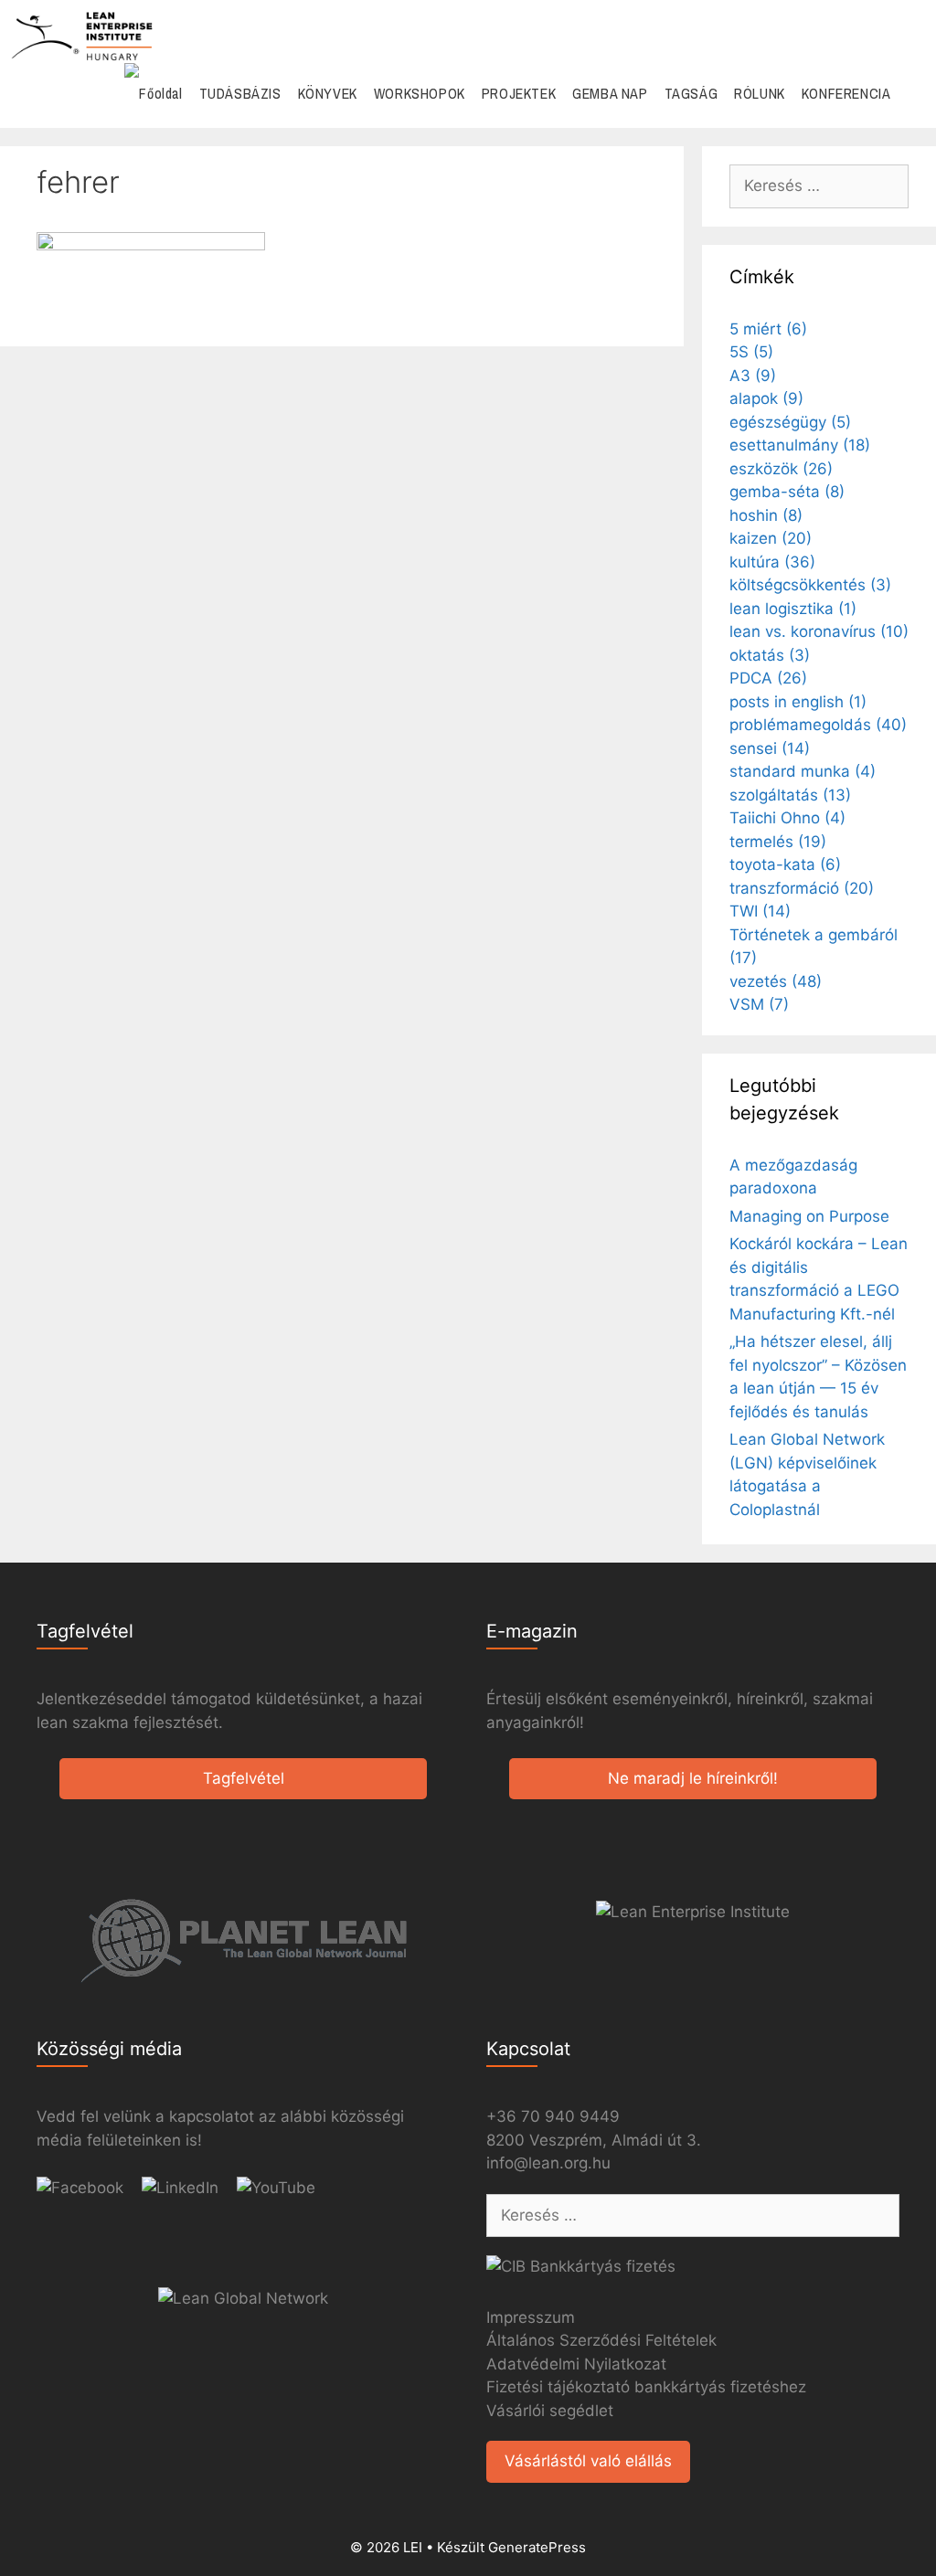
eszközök (781, 469)
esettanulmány (800, 445)
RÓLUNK (760, 93)
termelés (778, 842)
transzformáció (802, 888)
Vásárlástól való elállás (588, 2461)
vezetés (776, 981)
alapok (766, 398)
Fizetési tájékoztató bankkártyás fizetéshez (646, 2387)
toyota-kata (785, 864)
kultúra (772, 562)
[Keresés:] (819, 186)
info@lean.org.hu (548, 2163)
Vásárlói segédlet (550, 2411)
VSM (759, 1004)
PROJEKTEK (519, 93)
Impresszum (531, 2317)
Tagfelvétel (244, 1778)
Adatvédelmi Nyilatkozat (576, 2364)
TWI (760, 911)
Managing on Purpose (809, 1216)
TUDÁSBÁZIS (240, 93)
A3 (753, 376)
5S (751, 352)
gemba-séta (787, 492)
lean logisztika (793, 609)
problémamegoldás (818, 725)
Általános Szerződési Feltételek (601, 2340)
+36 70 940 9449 (553, 2116)
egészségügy (790, 422)
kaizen (771, 538)
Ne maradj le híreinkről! (693, 1778)
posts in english (798, 702)
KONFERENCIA (846, 93)
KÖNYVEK (328, 93)
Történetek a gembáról (814, 947)
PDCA (768, 678)
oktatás (770, 655)
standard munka (803, 771)
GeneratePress (537, 2547)
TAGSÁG (691, 93)
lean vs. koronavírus (819, 631)
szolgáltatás (790, 795)
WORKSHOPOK (420, 93)
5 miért (768, 329)
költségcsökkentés (810, 585)
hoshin (766, 515)
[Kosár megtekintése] (913, 94)
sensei (770, 748)
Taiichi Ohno (787, 818)
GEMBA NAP (610, 93)
